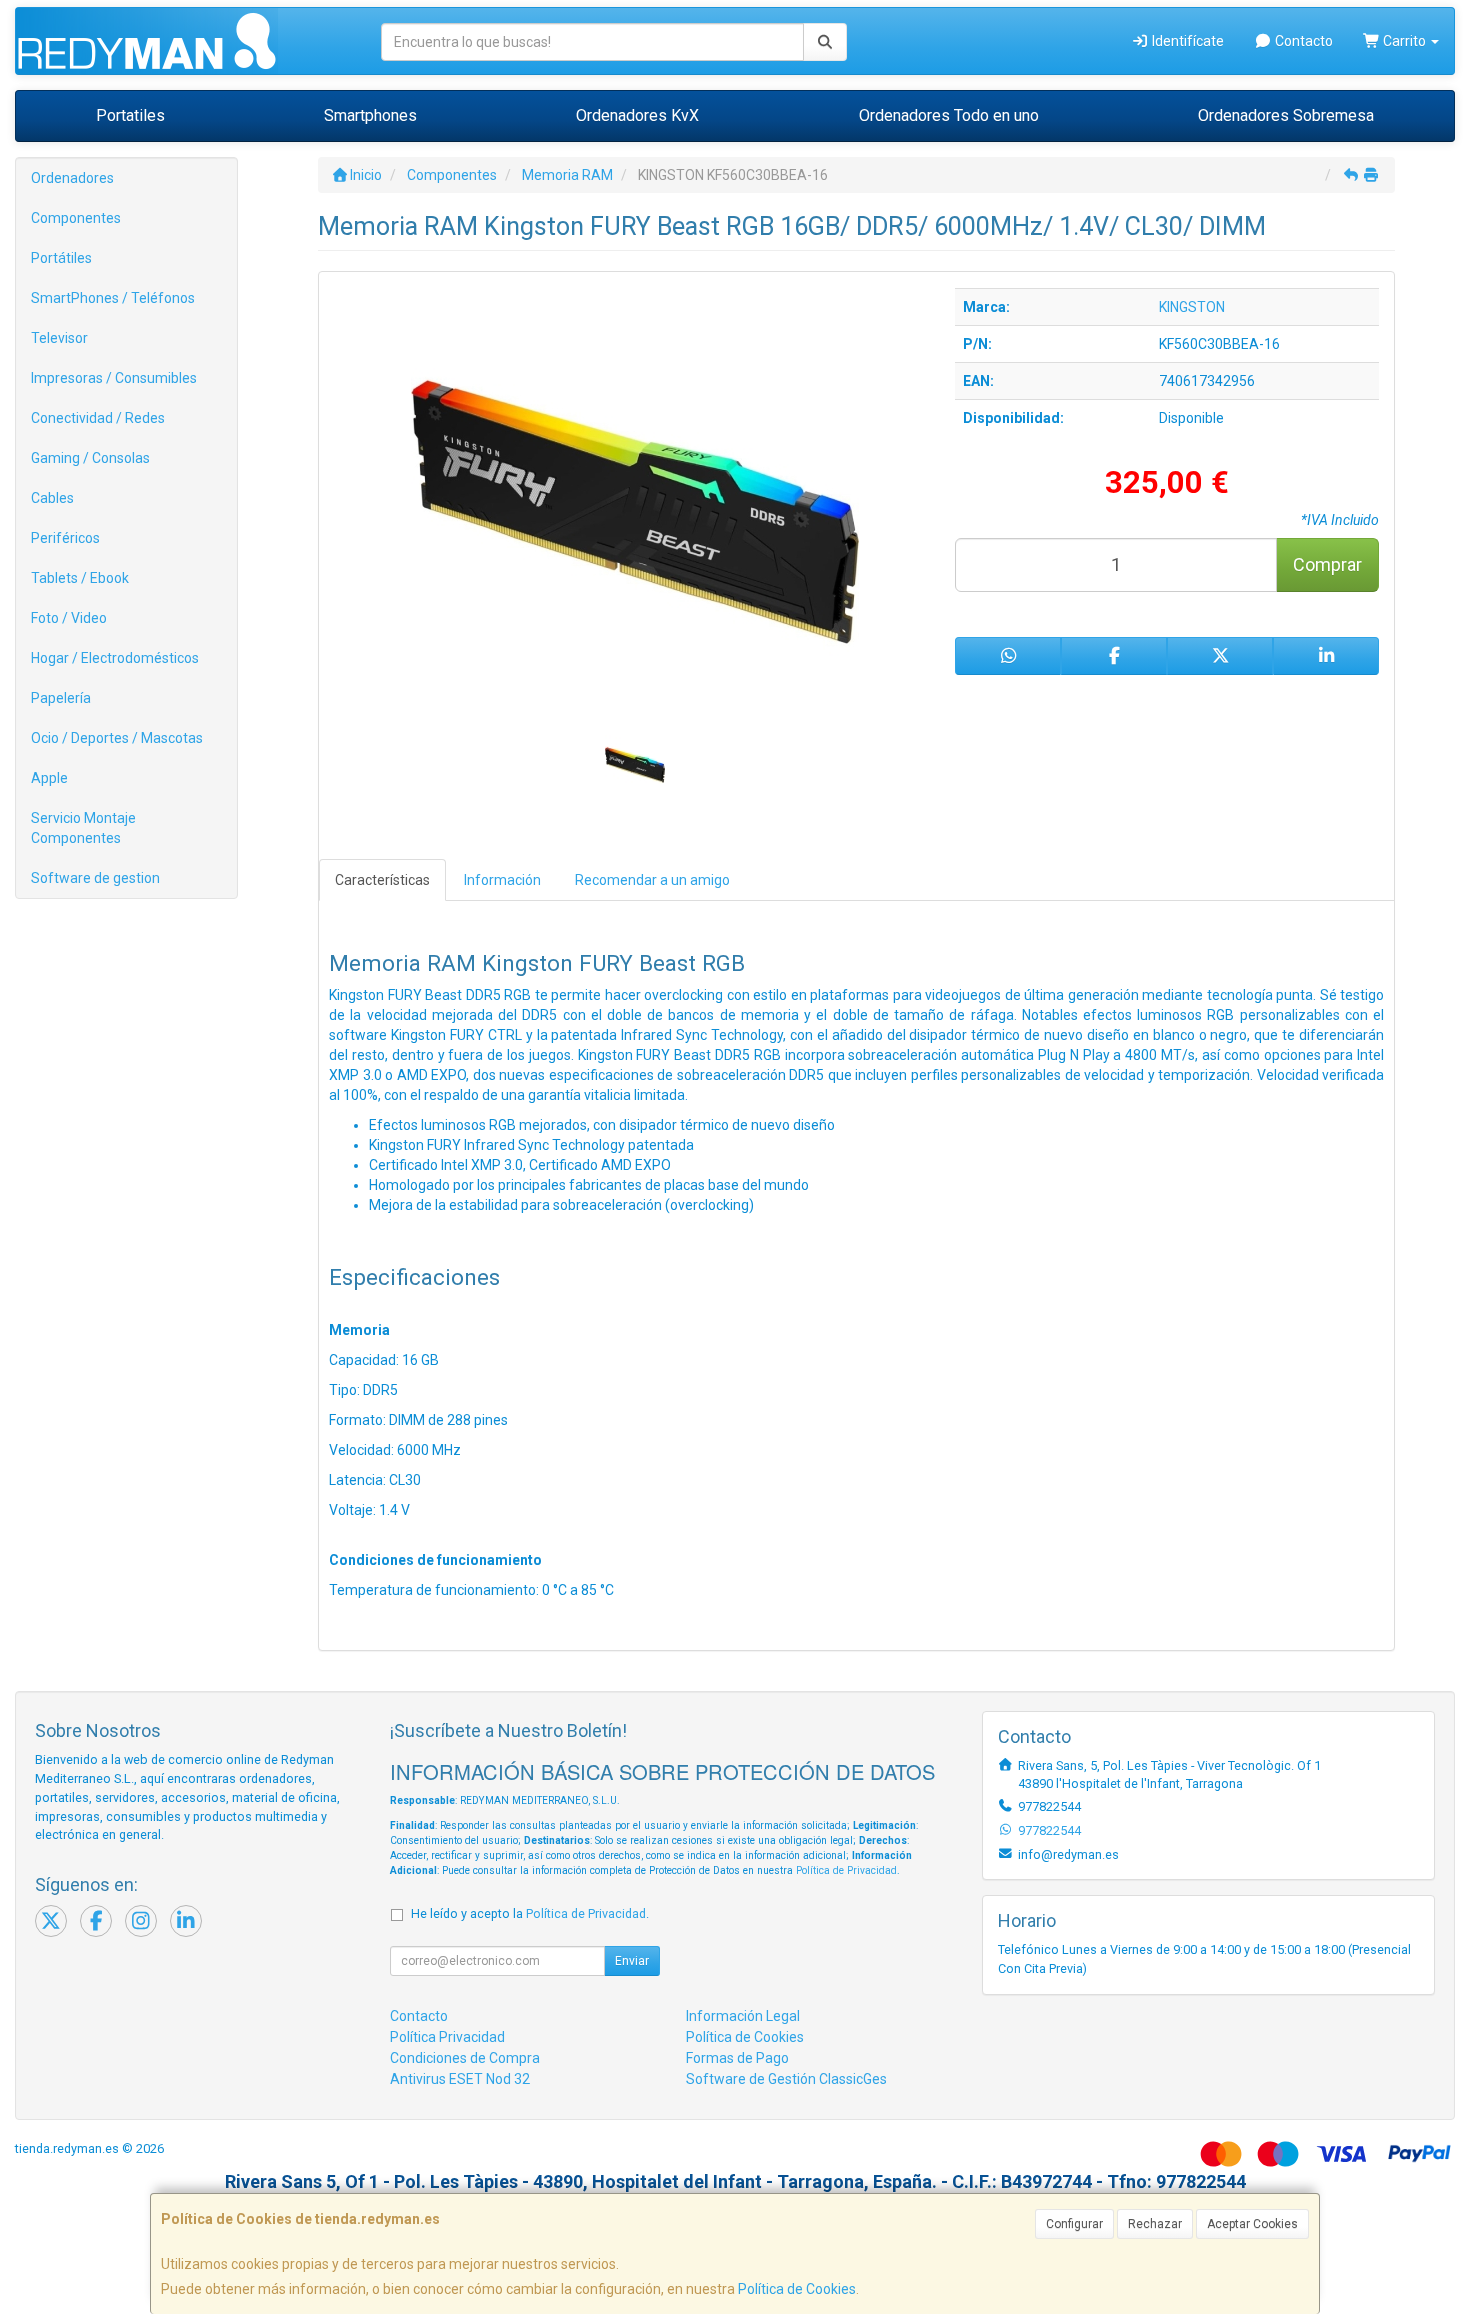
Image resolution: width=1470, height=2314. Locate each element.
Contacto (1302, 41)
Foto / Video (69, 618)
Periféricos (65, 538)
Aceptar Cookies (1252, 2224)
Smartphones (370, 115)
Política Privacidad (447, 2037)
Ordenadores (72, 178)
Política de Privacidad (846, 1870)
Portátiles (61, 258)
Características (382, 880)
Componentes (76, 218)
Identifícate (1186, 41)
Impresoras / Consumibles (114, 378)
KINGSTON (1192, 307)
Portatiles (130, 115)
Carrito (1404, 41)
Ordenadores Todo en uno (949, 115)
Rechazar (1155, 2224)
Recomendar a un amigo (652, 880)
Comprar (1327, 564)
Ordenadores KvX (637, 115)
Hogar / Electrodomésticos (115, 658)
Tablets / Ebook (80, 578)
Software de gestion (95, 878)
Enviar (632, 1961)
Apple (49, 778)
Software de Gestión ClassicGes (786, 2079)
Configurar (1074, 2224)
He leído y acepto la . (530, 1913)
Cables (52, 498)
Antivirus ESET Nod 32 (460, 2079)
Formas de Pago (737, 2058)
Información (502, 880)
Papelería (61, 698)
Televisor (59, 338)
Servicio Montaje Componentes (83, 828)
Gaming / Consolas (90, 458)
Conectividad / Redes (98, 418)
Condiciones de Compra (465, 2058)
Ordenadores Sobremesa (1286, 115)
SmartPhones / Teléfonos (113, 298)
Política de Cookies (797, 2289)
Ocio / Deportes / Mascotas (117, 738)
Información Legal (743, 2016)
